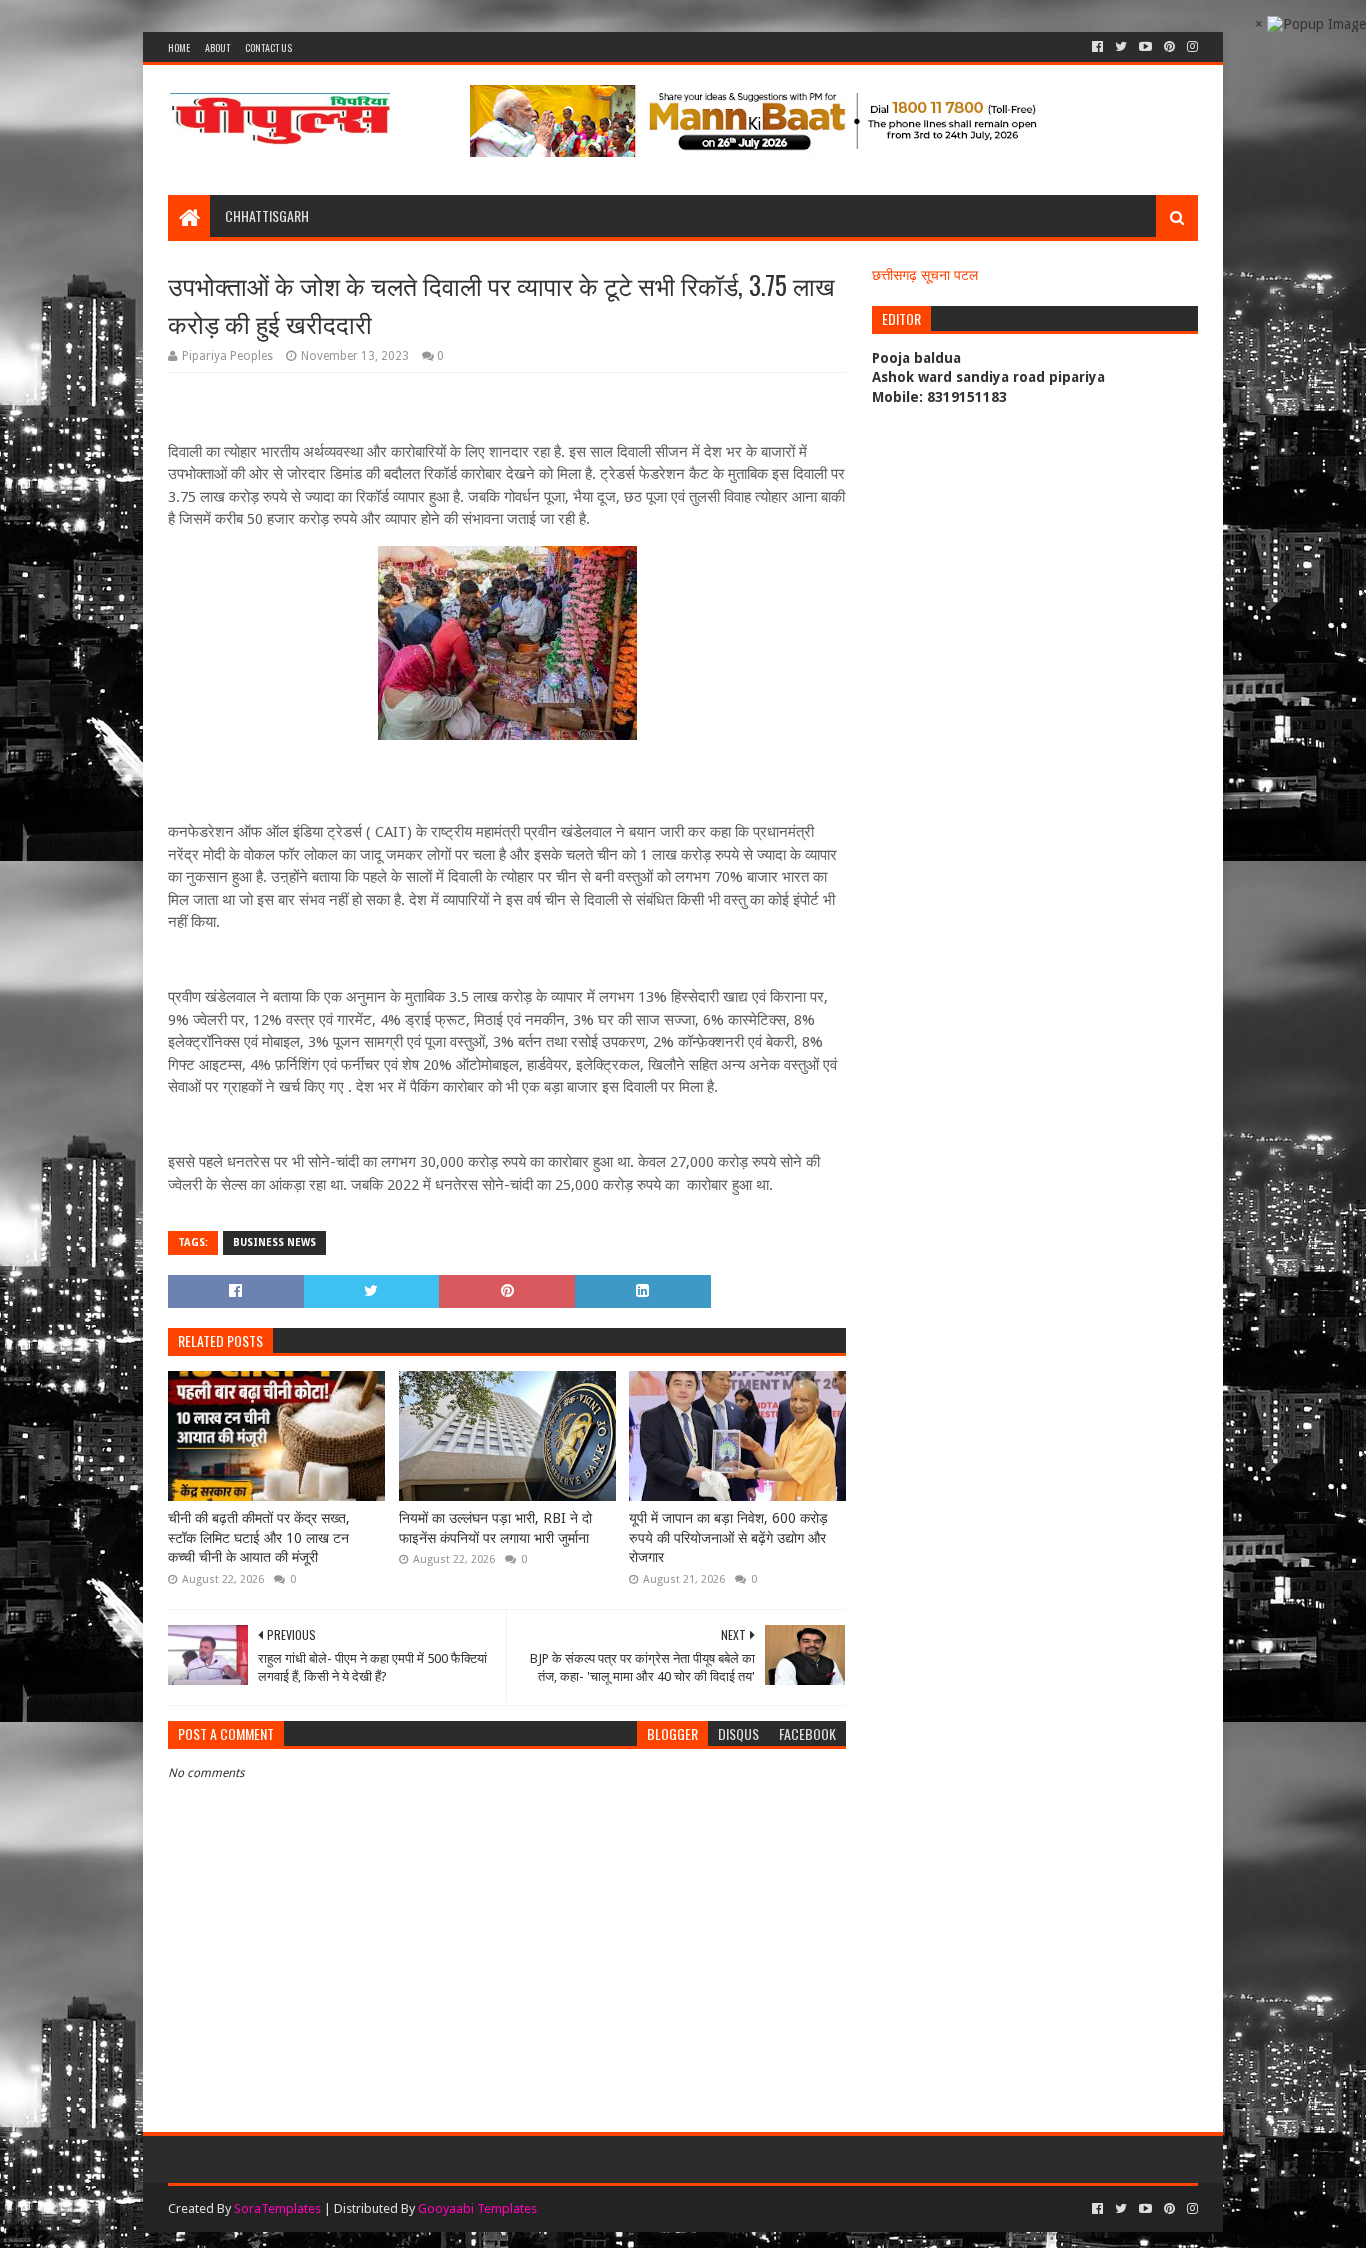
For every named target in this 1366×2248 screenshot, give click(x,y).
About (217, 47)
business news (274, 1242)
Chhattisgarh (267, 215)
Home (179, 47)
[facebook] (1097, 47)
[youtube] (1145, 47)
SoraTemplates (277, 2208)
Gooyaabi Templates (477, 2208)
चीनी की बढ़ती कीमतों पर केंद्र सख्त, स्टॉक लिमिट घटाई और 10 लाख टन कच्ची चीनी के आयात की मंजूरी (259, 1537)
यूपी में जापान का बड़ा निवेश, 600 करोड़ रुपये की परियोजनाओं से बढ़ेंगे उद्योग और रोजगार (728, 1537)
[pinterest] (1169, 47)
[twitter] (1121, 47)
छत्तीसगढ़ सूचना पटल (925, 275)
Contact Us (268, 47)
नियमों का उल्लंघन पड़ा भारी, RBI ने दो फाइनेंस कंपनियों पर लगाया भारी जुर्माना (495, 1528)
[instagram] (1190, 47)
